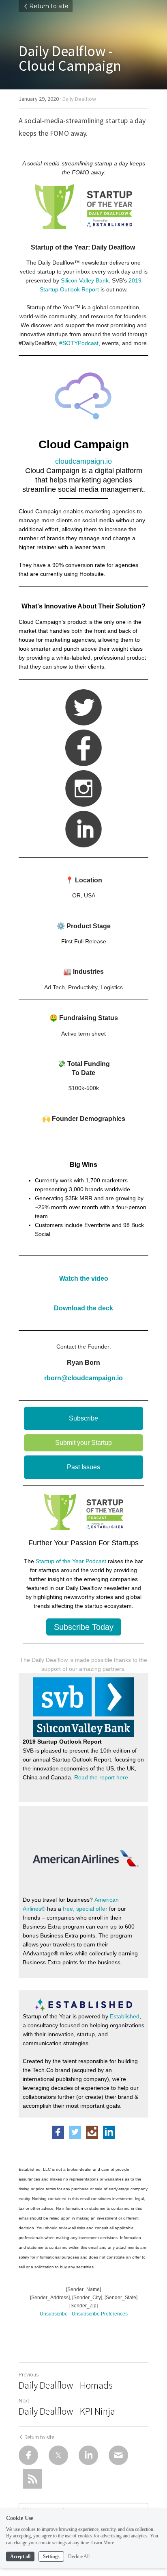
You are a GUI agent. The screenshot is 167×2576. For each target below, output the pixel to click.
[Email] (118, 2455)
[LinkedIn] (88, 2455)
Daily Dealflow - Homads (66, 2385)
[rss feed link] (32, 2479)
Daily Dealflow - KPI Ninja (67, 2411)
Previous (29, 2374)
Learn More (103, 2543)
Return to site (49, 6)
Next (24, 2400)
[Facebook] (28, 2455)
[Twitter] (58, 2455)
